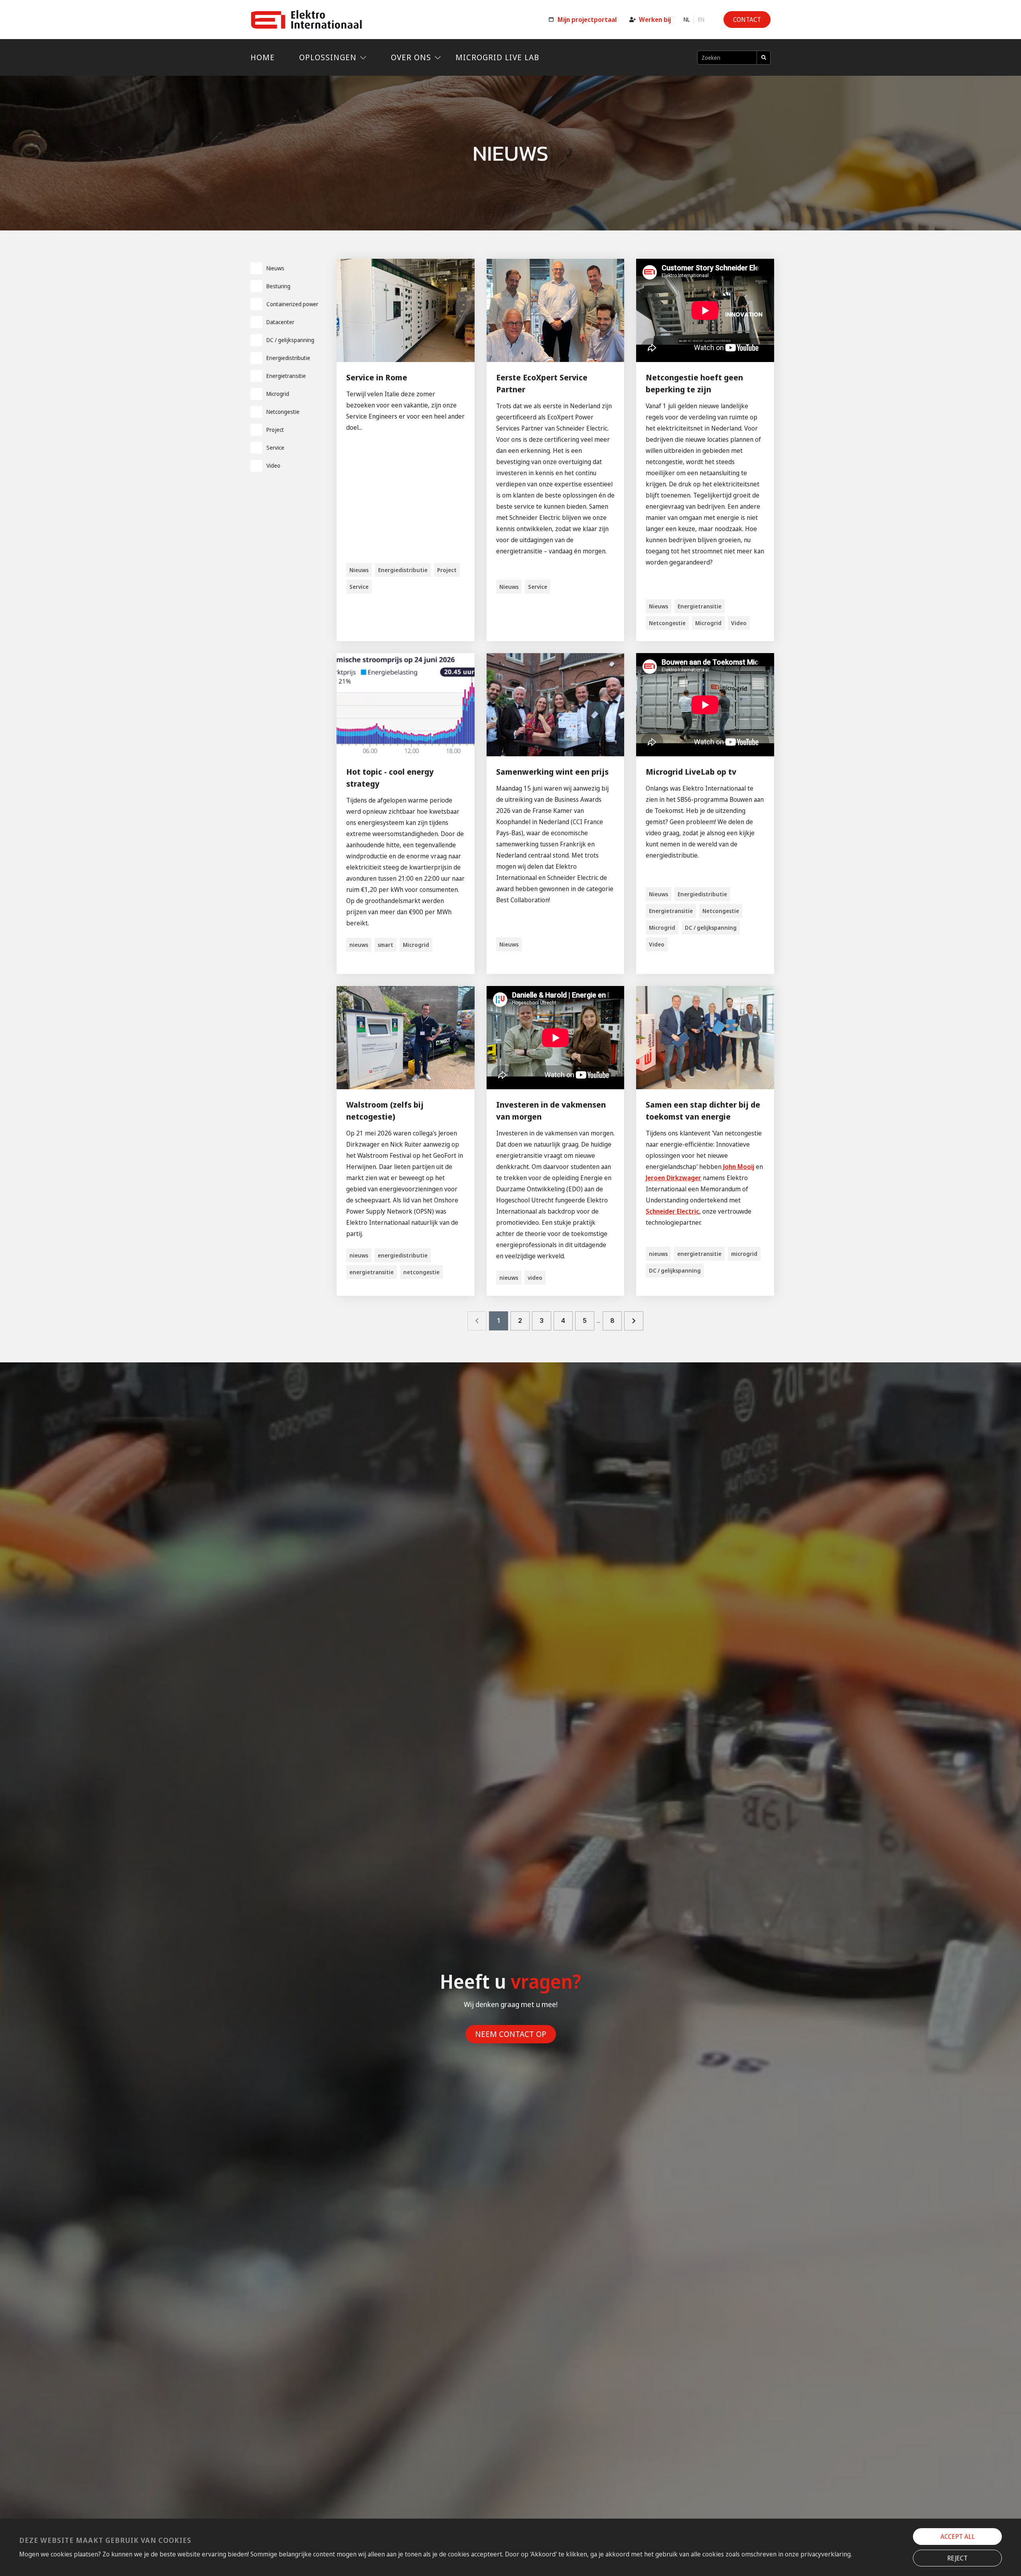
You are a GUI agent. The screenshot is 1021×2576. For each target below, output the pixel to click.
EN (701, 20)
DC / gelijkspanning (290, 340)
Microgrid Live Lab (497, 57)
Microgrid (278, 394)
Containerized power (292, 304)
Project (275, 430)
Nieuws (275, 268)
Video (273, 465)
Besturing (278, 286)
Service (275, 448)
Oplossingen (328, 57)
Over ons (411, 57)
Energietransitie (286, 376)
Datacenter (280, 322)
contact (747, 20)
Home (263, 57)
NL (687, 20)
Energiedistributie (288, 358)
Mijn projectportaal (587, 20)
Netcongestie (283, 412)
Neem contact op (511, 2034)
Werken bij (655, 20)
